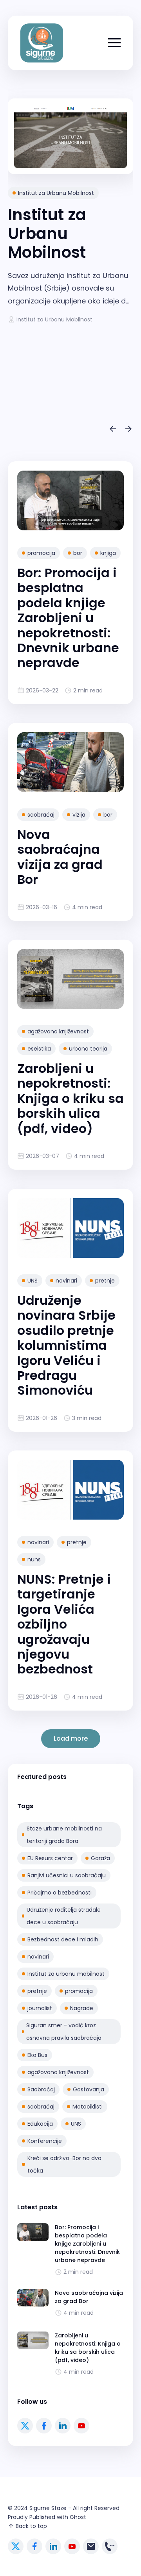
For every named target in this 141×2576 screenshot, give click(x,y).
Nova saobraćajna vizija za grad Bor (60, 857)
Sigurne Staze (48, 2508)
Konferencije (45, 2141)
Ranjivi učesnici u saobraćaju (67, 1875)
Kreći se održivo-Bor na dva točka (64, 2164)
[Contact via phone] (110, 2546)
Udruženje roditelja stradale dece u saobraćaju (64, 1916)
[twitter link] (25, 2426)
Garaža (100, 1858)
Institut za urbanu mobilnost (66, 1974)
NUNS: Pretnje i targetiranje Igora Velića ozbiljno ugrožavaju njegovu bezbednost (64, 1624)
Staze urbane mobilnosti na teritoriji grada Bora (64, 1835)
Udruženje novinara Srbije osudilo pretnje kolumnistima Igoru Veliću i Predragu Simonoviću (66, 1345)
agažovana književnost (58, 1031)
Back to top (31, 2526)
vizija (79, 815)
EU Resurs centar (50, 1858)
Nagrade (82, 2008)
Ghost (78, 2517)
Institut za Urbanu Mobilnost (56, 193)
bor (78, 553)
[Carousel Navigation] (70, 430)
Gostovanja (89, 2089)
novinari (66, 1281)
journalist (40, 2008)
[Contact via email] (91, 2546)
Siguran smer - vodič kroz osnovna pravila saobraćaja (64, 2032)
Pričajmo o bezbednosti (60, 1893)
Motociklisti (88, 2107)
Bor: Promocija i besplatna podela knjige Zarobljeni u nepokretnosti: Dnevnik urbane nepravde (68, 618)
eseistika (39, 1049)
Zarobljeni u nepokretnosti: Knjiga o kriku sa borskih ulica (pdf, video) (70, 1098)
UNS (33, 1281)
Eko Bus (37, 2055)
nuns (34, 1559)
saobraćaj (41, 815)
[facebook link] (44, 2426)
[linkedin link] (63, 2426)
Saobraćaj (41, 2089)
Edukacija (40, 2124)
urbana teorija (88, 1049)
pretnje (105, 1281)
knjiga (108, 553)
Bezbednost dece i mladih (63, 1939)
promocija (41, 553)
